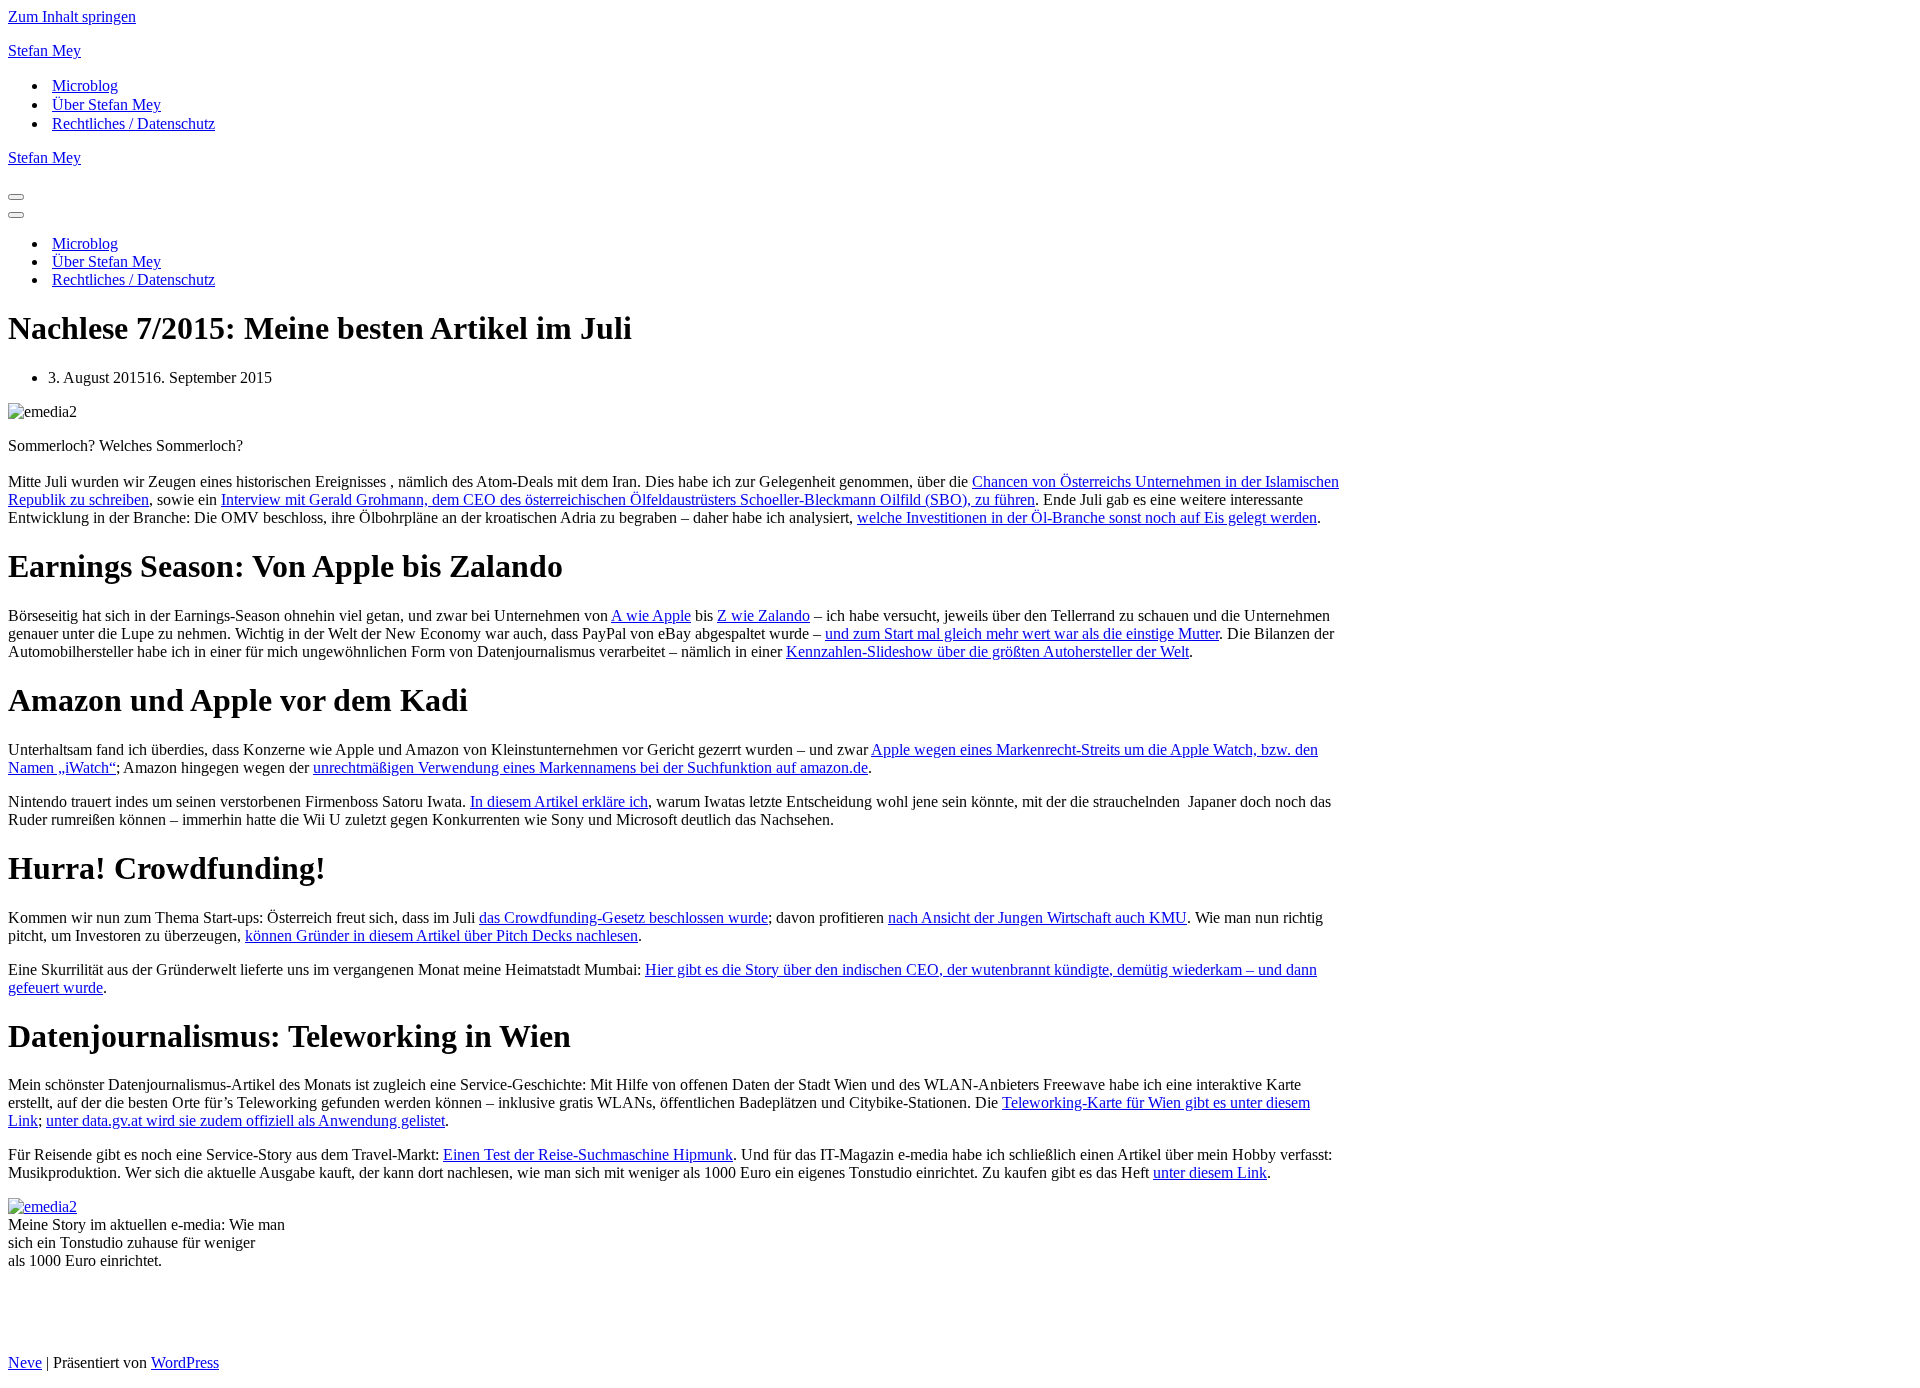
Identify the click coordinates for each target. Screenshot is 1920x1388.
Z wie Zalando (763, 615)
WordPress (185, 1362)
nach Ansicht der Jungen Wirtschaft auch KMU (1037, 917)
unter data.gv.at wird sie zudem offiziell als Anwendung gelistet (245, 1120)
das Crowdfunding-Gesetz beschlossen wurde (623, 917)
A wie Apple (651, 615)
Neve (25, 1362)
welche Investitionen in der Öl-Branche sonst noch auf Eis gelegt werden (1087, 517)
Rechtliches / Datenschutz (133, 123)
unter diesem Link (1210, 1172)
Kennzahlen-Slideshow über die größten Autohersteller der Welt (987, 651)
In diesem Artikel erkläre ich (559, 801)
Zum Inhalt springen (72, 16)
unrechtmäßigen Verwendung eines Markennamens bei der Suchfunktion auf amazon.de (590, 767)
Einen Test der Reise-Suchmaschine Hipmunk (588, 1154)
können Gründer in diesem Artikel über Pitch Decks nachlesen (441, 935)
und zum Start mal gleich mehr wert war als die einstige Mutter (1022, 633)
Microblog (85, 85)
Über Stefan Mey (106, 104)
